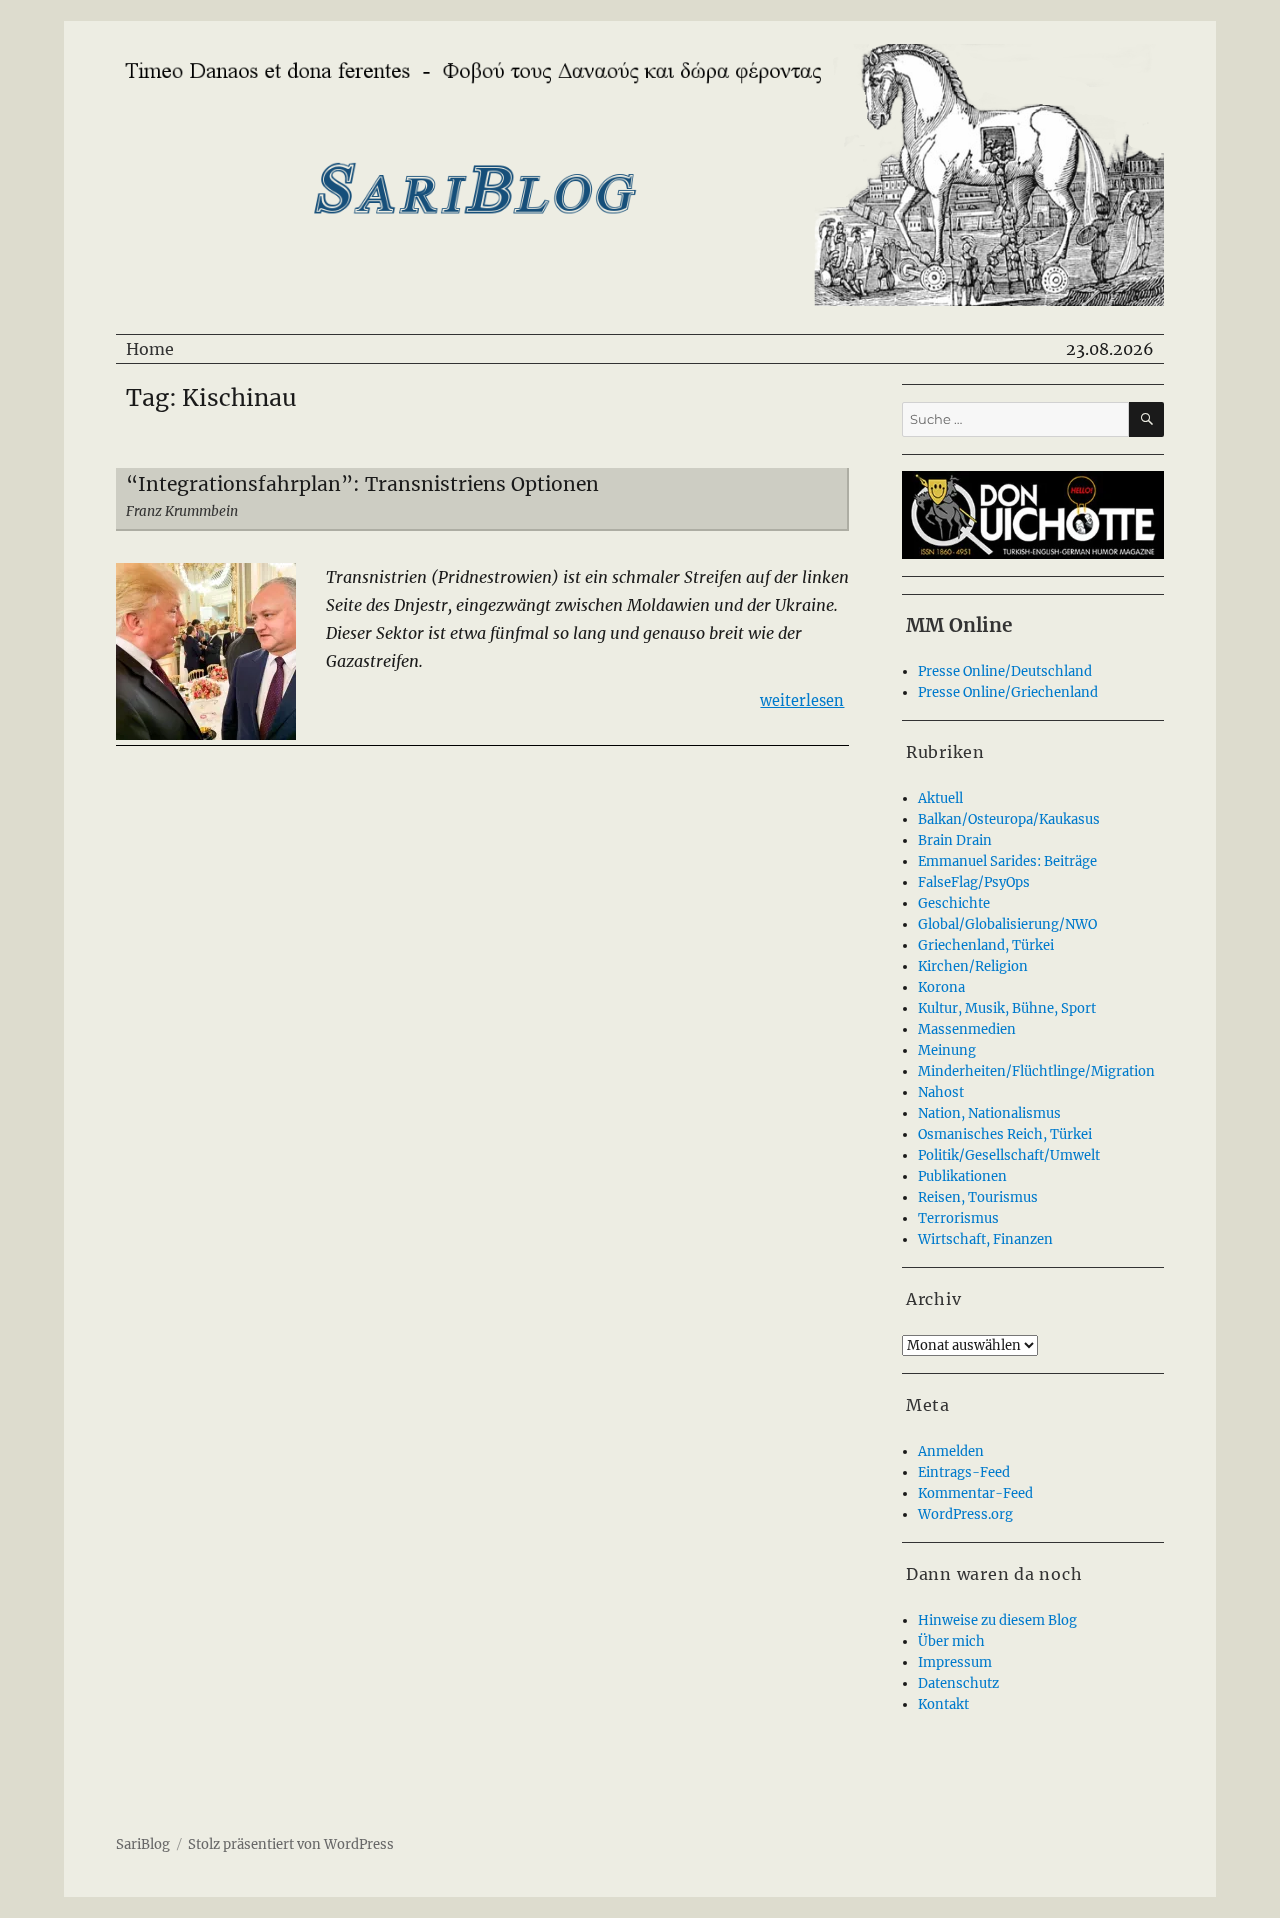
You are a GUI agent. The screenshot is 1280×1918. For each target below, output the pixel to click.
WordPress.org (965, 1514)
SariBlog (143, 1844)
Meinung (947, 1050)
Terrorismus (958, 1218)
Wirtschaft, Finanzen (985, 1239)
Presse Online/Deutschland (1005, 671)
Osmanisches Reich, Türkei (1005, 1134)
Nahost (941, 1092)
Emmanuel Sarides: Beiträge (1007, 861)
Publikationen (962, 1176)
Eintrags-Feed (964, 1472)
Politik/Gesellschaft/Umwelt (1009, 1155)
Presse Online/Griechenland (1008, 692)
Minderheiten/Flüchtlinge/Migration (1036, 1071)
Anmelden (951, 1451)
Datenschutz (958, 1683)
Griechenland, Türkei (986, 945)
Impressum (955, 1662)
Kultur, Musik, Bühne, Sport (1007, 1008)
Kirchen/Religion (973, 966)
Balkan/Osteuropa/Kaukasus (1009, 819)
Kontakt (943, 1704)
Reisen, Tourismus (978, 1197)
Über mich (951, 1641)
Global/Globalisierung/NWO (1007, 924)
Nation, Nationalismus (989, 1113)
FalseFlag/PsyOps (974, 882)
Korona (941, 987)
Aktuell (940, 798)
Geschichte (954, 903)
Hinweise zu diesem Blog (997, 1620)
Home (150, 349)
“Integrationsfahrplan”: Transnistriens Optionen (362, 484)
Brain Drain (955, 840)
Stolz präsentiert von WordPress (291, 1844)
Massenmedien (967, 1029)
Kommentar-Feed (975, 1493)
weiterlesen (802, 700)
